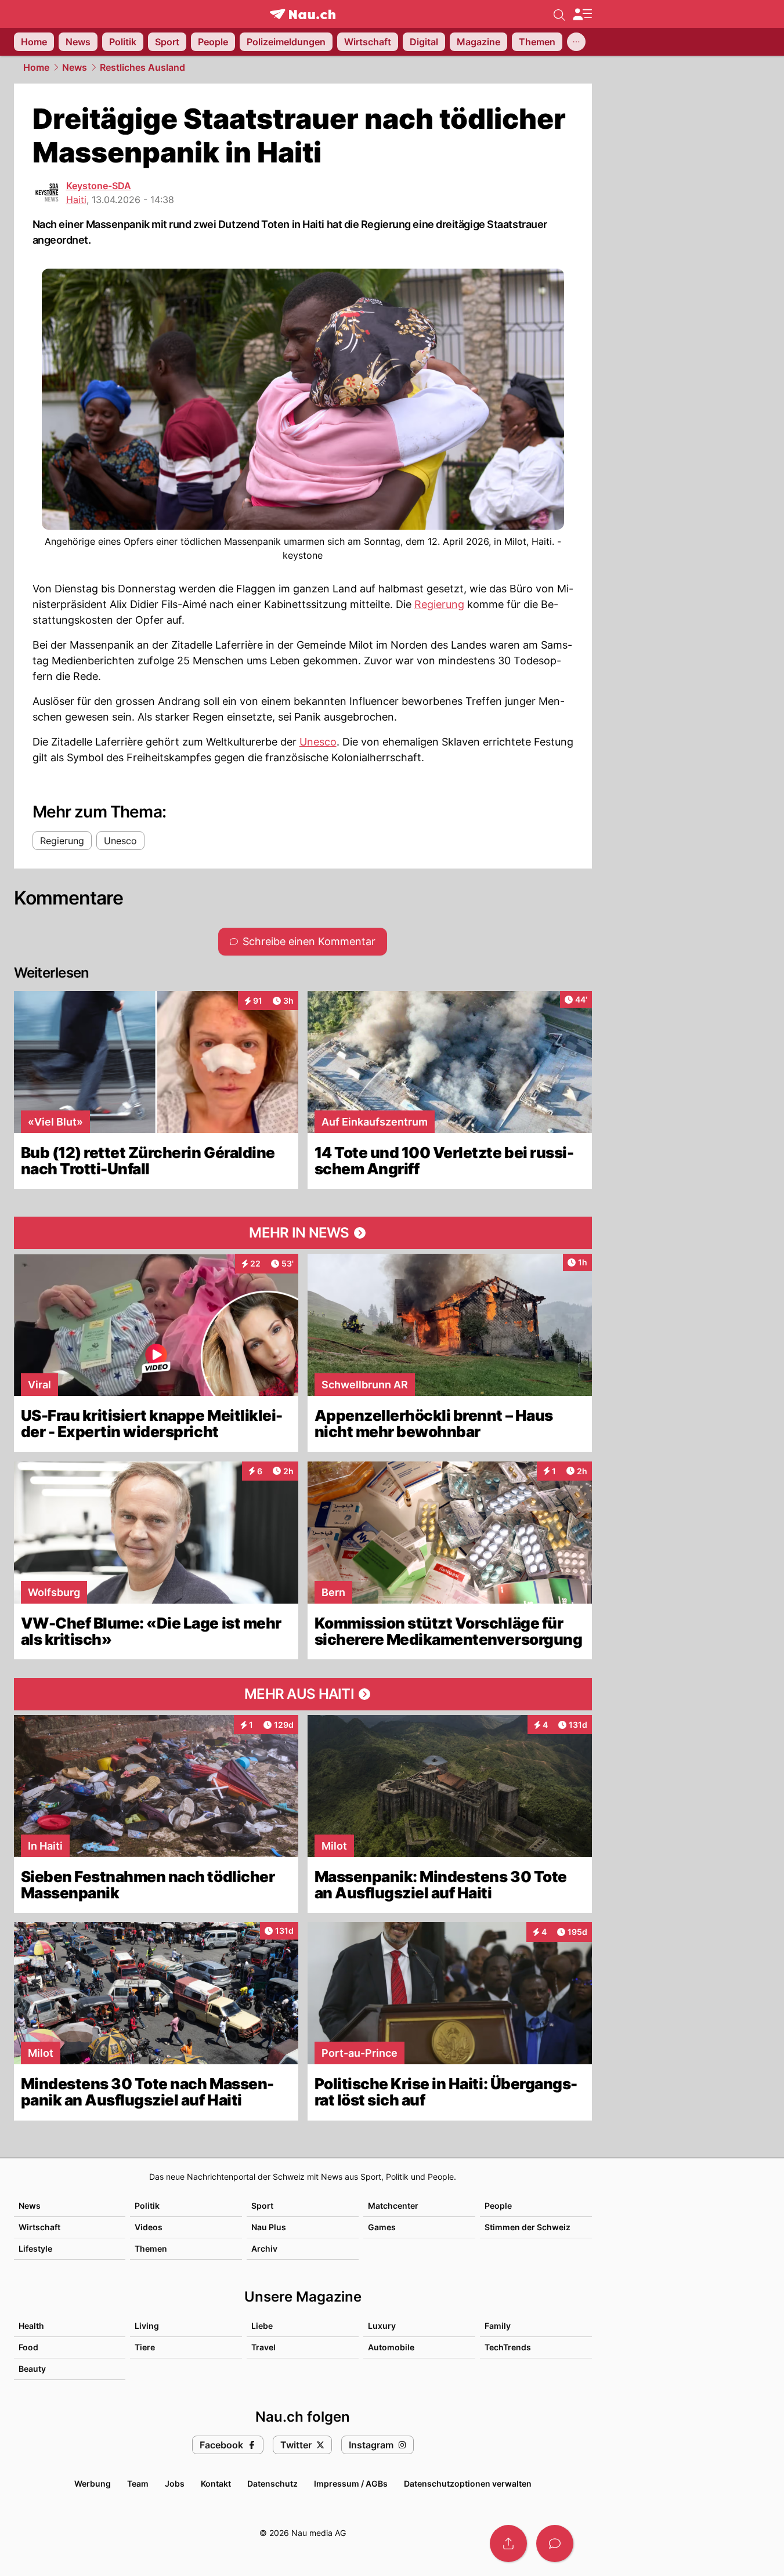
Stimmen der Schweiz (528, 2227)
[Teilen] (508, 2544)
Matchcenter (393, 2206)
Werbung (93, 2483)
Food (28, 2347)
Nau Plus (269, 2227)
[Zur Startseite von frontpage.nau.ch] (303, 14)
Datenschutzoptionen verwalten (468, 2483)
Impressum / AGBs (351, 2483)
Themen (151, 2248)
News (75, 67)
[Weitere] (576, 42)
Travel (263, 2347)
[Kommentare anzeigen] (555, 2544)
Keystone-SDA (99, 186)
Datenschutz (272, 2483)
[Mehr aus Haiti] (303, 1694)
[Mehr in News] (303, 1233)
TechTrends (508, 2347)
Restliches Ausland (142, 67)
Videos (149, 2227)
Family (498, 2326)
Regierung (439, 604)
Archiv (264, 2248)
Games (382, 2227)
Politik (147, 2206)
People (498, 2206)
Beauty (32, 2369)
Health (31, 2326)
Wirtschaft (39, 2227)
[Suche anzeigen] (559, 14)
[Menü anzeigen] (582, 14)
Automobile (391, 2347)
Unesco (318, 742)
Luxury (382, 2326)
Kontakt (216, 2483)
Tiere (145, 2347)
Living (147, 2326)
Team (138, 2483)
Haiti (76, 200)
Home (36, 67)
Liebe (262, 2326)
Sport (262, 2206)
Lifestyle (35, 2248)
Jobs (175, 2483)
